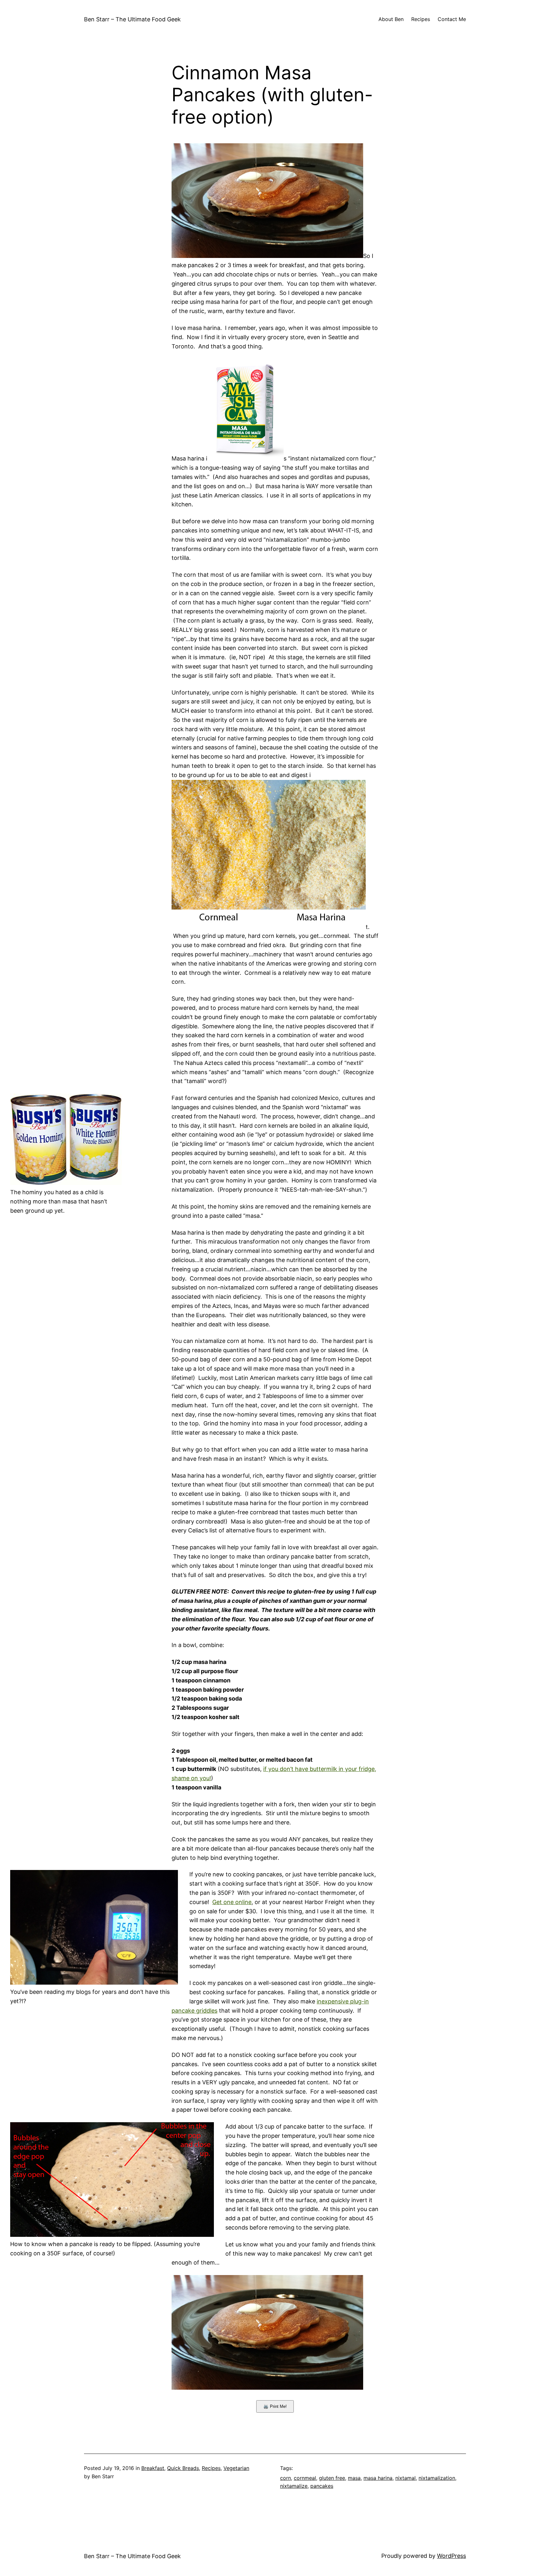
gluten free (332, 2478)
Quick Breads (183, 2468)
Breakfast (153, 2468)
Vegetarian (236, 2468)
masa (354, 2478)
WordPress (451, 2556)
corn (286, 2478)
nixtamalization (437, 2478)
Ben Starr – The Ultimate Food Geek (132, 19)
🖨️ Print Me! (275, 2406)
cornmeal (305, 2478)
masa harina (378, 2478)
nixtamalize (294, 2486)
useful (217, 2029)
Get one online (232, 1902)
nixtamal (405, 2478)
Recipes (211, 2468)
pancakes (322, 2486)
